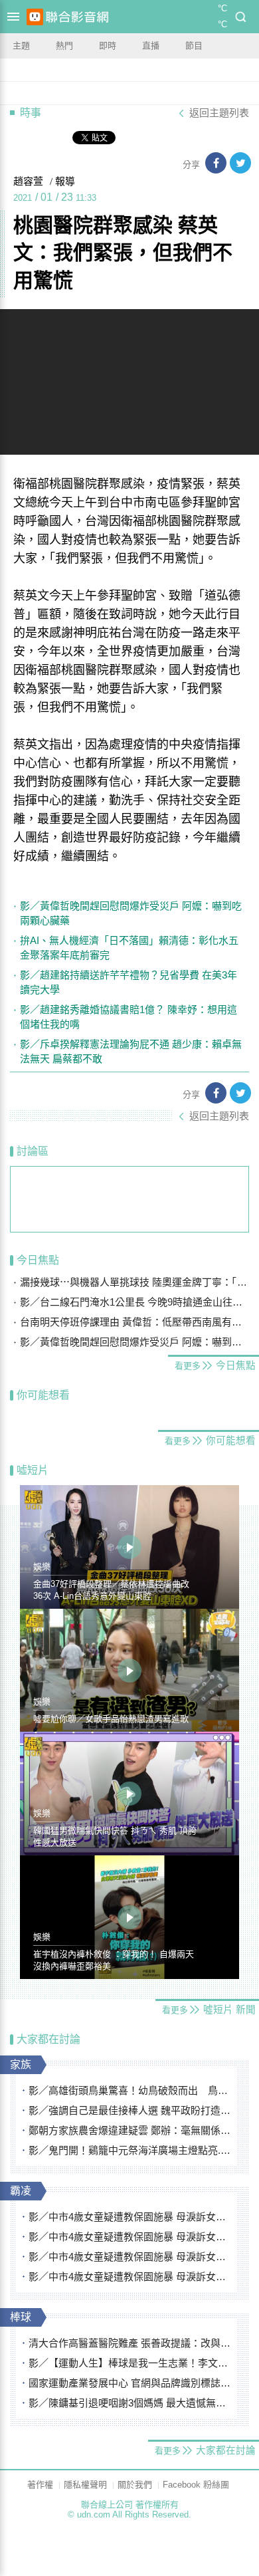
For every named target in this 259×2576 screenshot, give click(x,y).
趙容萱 (28, 181)
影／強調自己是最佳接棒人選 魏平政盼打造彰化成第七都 (130, 2110)
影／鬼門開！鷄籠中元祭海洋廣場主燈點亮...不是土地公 (130, 2150)
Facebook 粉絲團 (196, 2485)
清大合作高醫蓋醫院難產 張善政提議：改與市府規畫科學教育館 (130, 2343)
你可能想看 (43, 1395)
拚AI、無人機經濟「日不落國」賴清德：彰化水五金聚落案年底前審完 (129, 948)
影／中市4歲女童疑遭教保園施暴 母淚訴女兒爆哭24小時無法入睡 (130, 2217)
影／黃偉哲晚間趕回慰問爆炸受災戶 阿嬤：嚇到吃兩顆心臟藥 (131, 913)
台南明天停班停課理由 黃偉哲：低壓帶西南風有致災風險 (134, 1322)
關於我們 (135, 2485)
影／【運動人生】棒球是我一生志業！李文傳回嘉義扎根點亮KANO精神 (130, 2363)
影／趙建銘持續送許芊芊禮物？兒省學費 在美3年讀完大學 (129, 982)
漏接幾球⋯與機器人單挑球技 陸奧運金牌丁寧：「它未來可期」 (134, 1282)
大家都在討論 (48, 2039)
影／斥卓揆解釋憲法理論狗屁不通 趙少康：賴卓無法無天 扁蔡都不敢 (131, 1051)
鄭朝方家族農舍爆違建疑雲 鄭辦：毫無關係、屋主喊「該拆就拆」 (130, 2130)
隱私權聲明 (85, 2485)
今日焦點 (38, 1260)
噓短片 (33, 1470)
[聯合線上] (35, 17)
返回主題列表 (219, 113)
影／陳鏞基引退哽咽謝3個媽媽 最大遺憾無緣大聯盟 (130, 2403)
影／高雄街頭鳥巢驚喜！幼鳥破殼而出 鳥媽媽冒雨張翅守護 (130, 2090)
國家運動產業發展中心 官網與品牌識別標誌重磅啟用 (130, 2383)
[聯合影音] (77, 17)
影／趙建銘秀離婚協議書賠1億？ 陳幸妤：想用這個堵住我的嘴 (129, 1017)
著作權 (40, 2485)
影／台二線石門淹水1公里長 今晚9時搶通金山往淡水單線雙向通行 (134, 1302)
